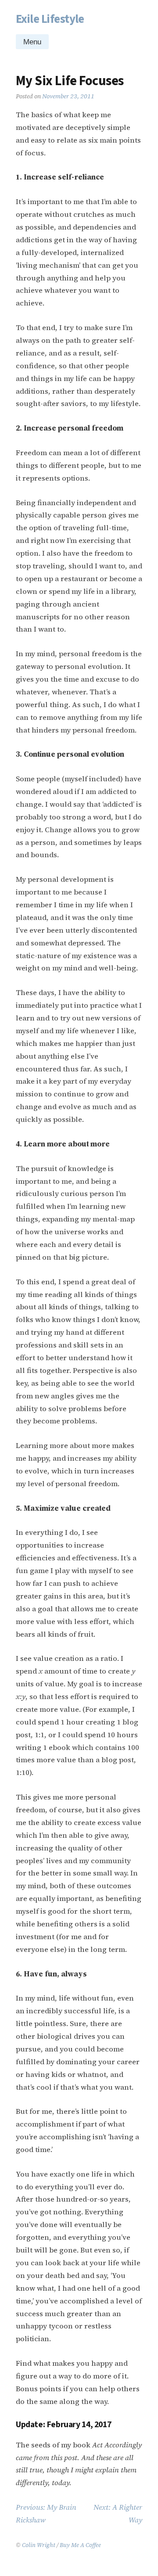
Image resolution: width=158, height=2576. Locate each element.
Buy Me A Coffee (80, 2545)
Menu (32, 42)
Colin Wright (39, 2545)
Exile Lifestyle (50, 19)
